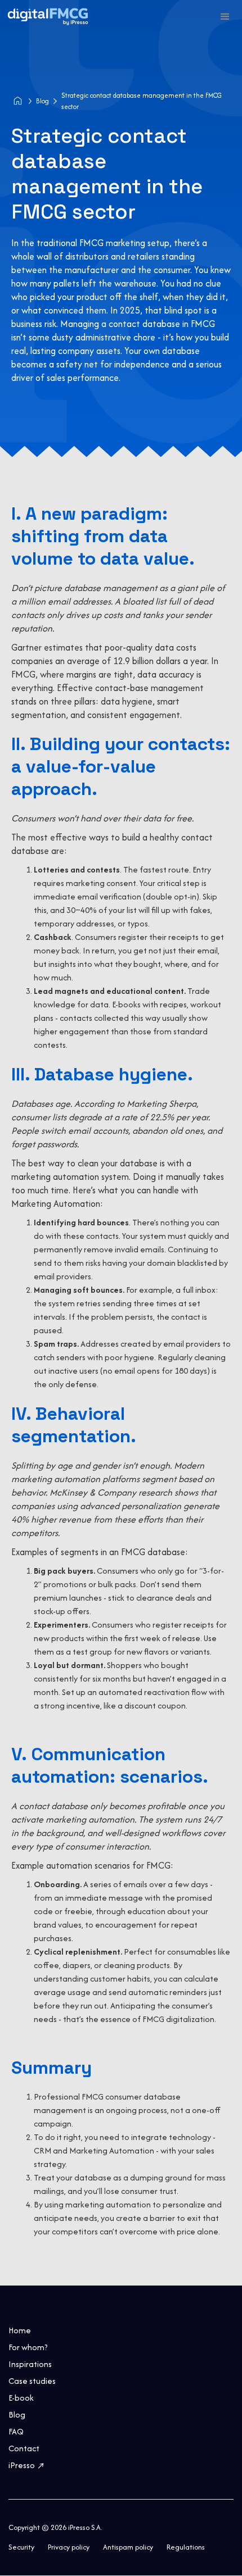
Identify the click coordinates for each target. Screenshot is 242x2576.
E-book (21, 2398)
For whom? (28, 2347)
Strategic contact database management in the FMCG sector (142, 101)
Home (20, 2330)
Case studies (32, 2381)
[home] (3, 8)
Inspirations (30, 2364)
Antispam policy (128, 2547)
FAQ (16, 2432)
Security (21, 2547)
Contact (24, 2448)
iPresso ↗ (27, 2465)
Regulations (186, 2547)
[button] (225, 17)
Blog (42, 101)
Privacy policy (69, 2547)
